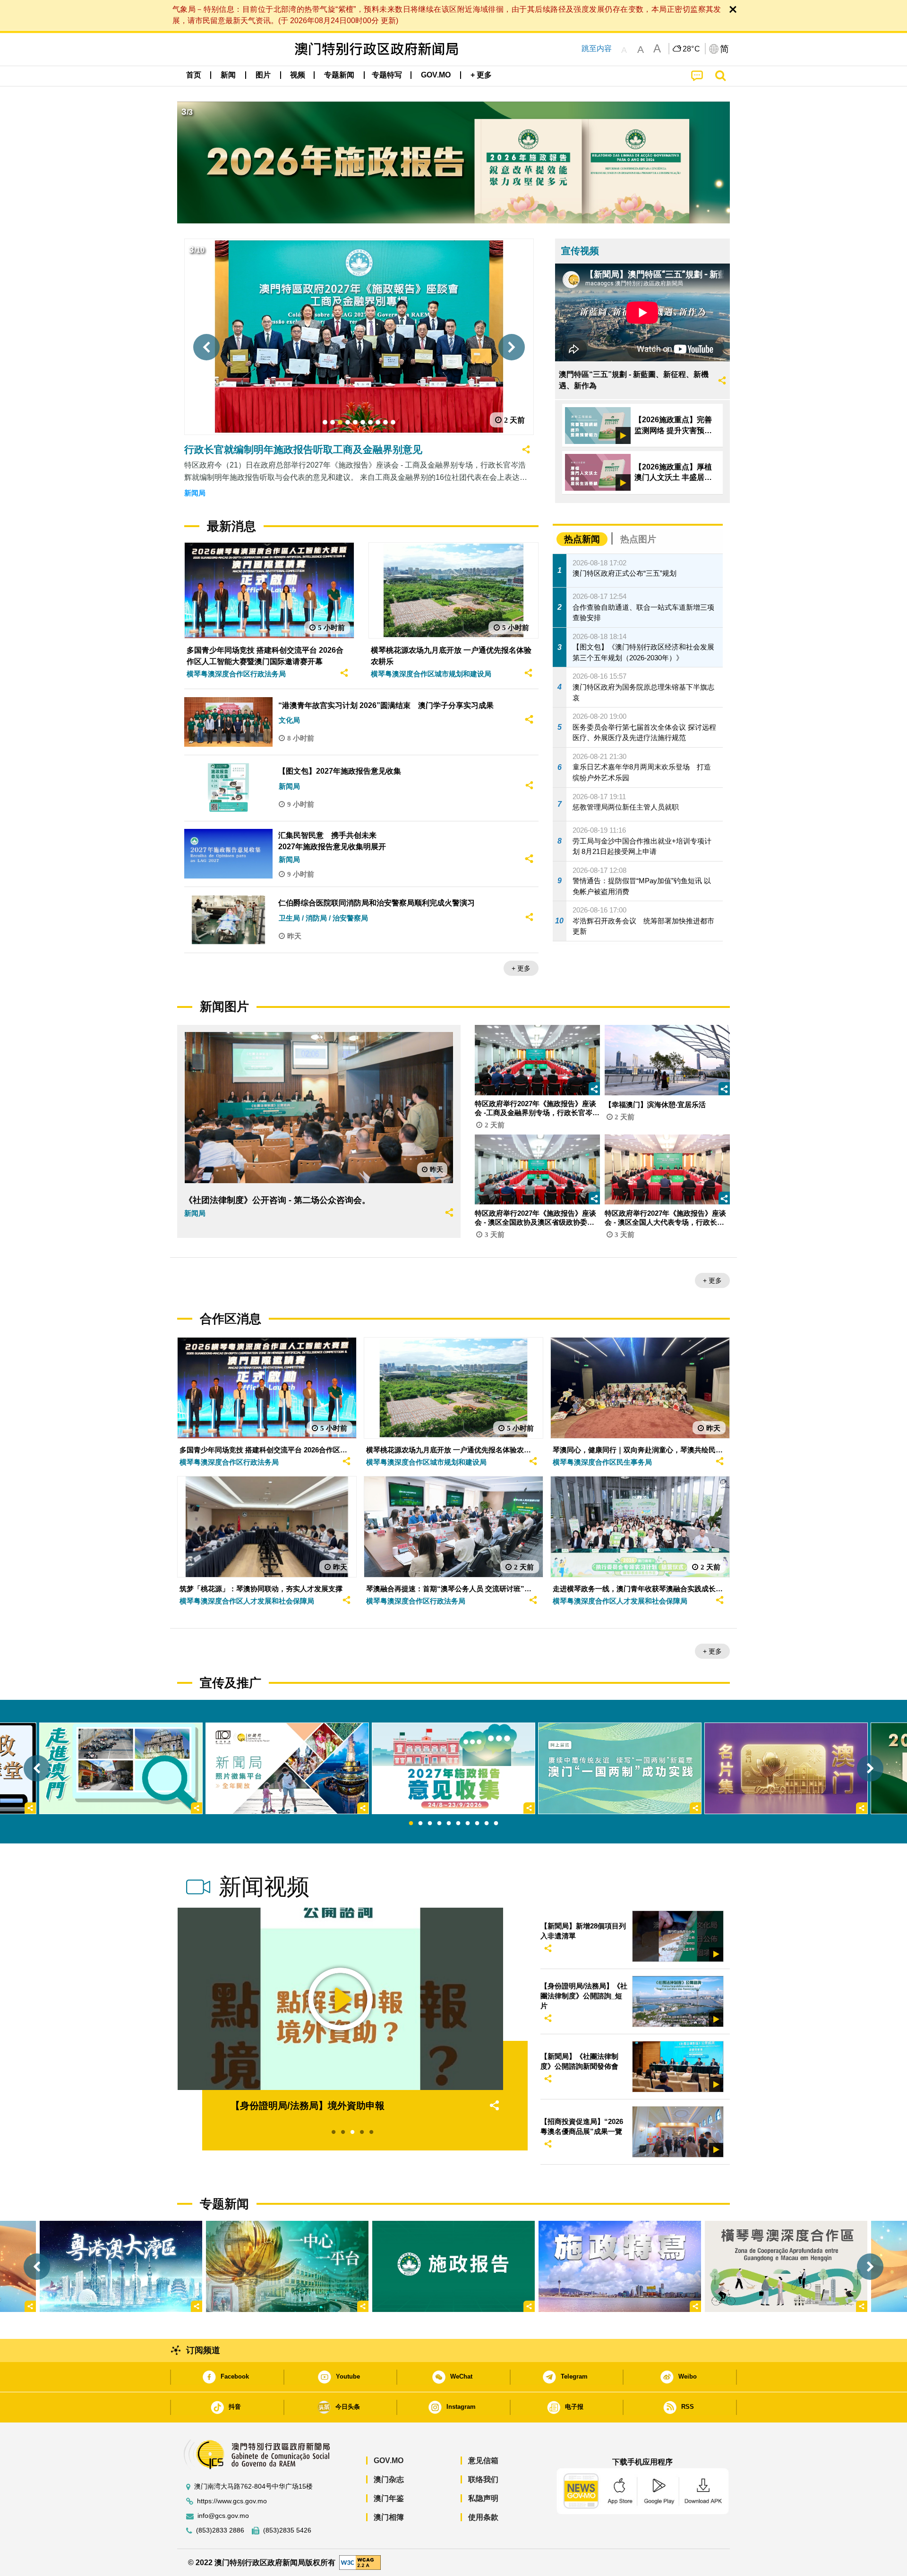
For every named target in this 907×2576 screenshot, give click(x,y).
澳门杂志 (389, 2479)
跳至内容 (597, 48)
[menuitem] (228, 75)
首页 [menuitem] (194, 75)
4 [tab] (439, 1824)
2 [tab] (420, 1824)
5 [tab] (449, 1824)
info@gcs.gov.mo (223, 2516)
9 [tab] (487, 1824)
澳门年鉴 (389, 2498)
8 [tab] (477, 1824)
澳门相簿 (389, 2517)
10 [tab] (496, 1824)
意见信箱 (483, 2461)
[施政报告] (453, 2266)
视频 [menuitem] (298, 75)
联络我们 (483, 2479)
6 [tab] (458, 1824)
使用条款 (483, 2517)
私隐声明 (483, 2498)
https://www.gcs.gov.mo (232, 2501)
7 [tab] (468, 1824)
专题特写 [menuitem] (387, 75)
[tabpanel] (453, 1768)
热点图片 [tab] (638, 539)
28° (692, 49)
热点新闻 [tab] (582, 539)
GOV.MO (389, 2461)
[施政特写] (620, 2266)
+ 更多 (521, 968)
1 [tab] (411, 1824)
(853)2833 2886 (220, 2530)
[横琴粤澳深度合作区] (786, 2266)
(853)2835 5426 (287, 2530)
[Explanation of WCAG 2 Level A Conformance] (360, 2562)
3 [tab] (430, 1824)
